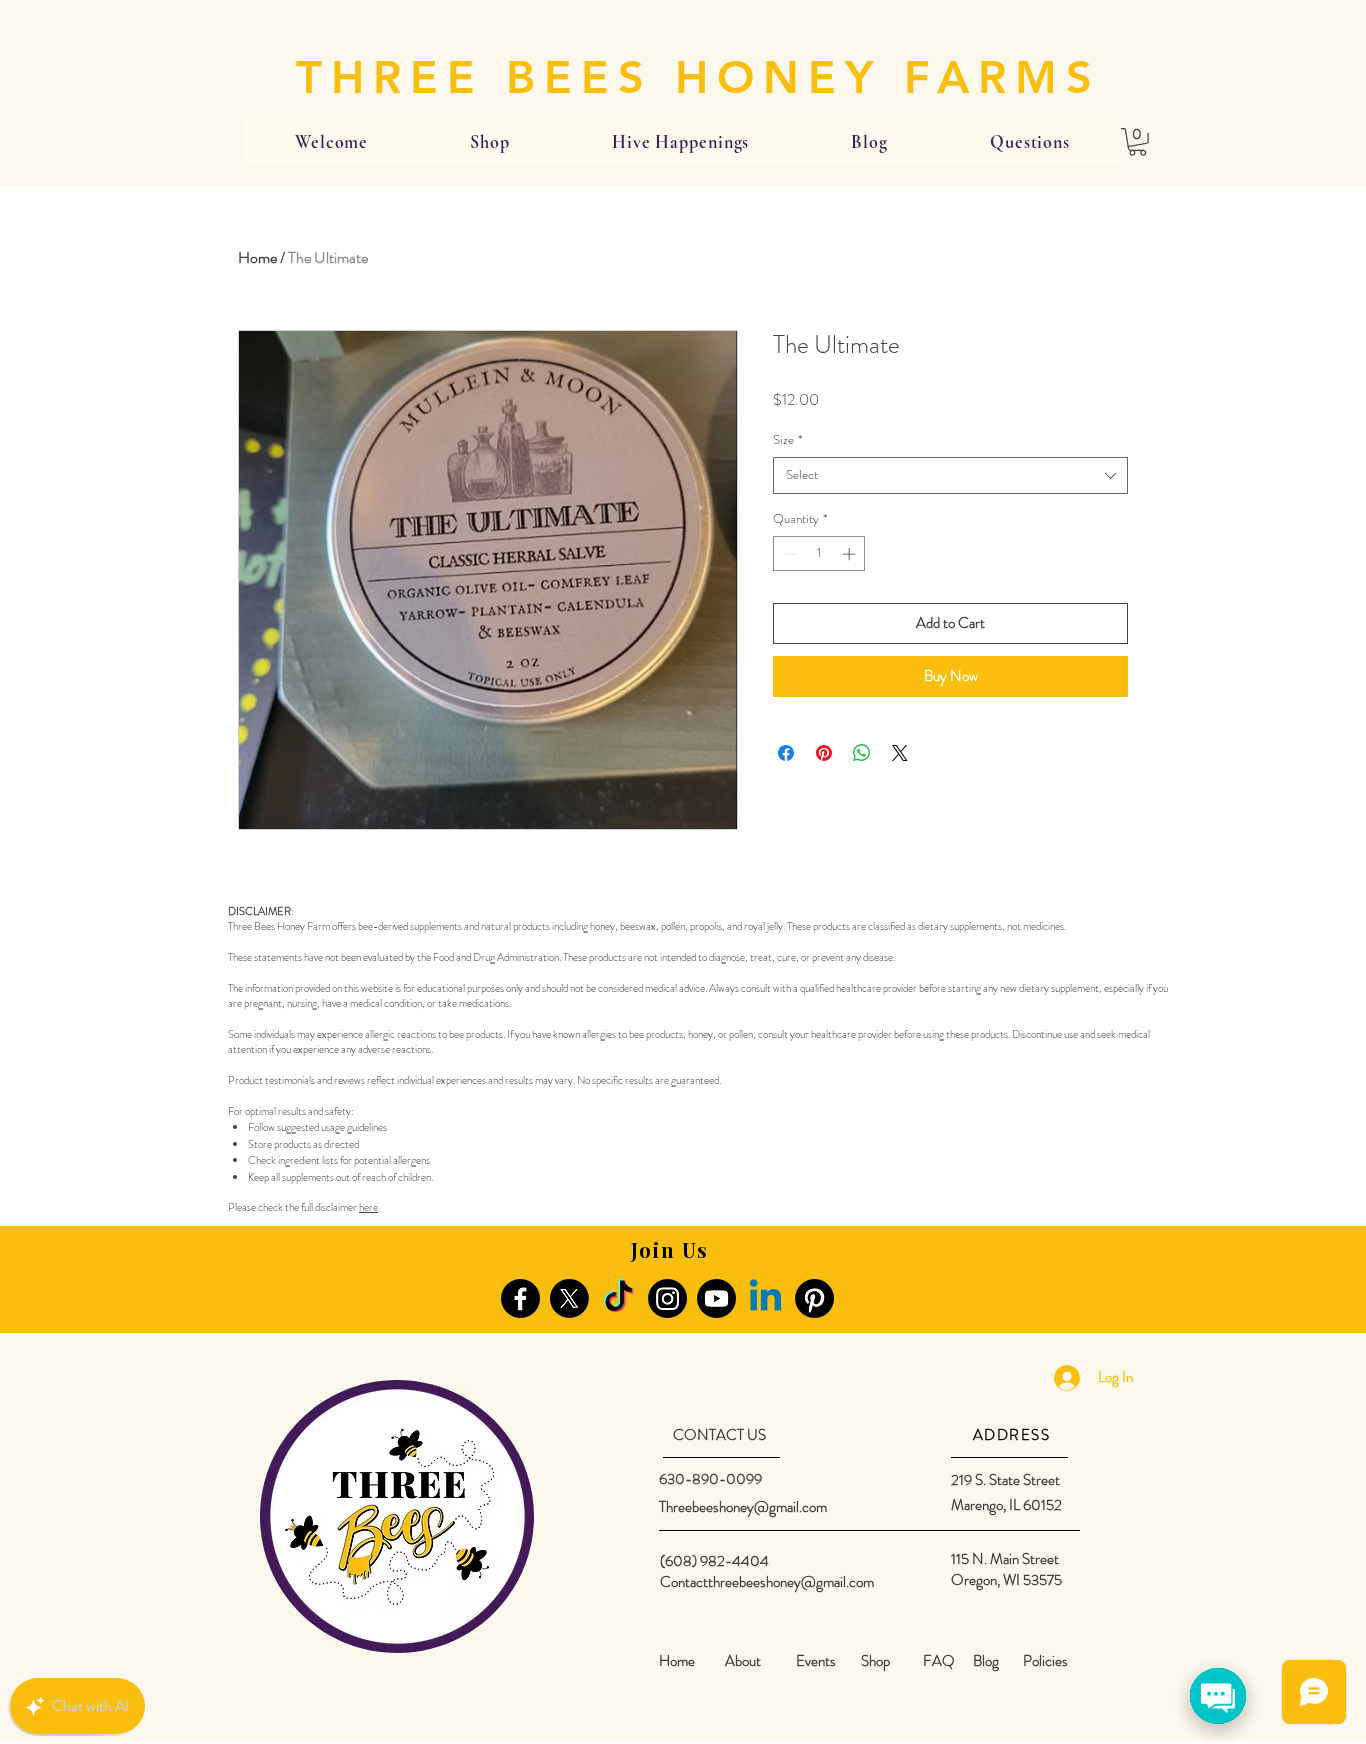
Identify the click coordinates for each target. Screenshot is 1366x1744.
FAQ (939, 1661)
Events (816, 1661)
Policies (1045, 1661)
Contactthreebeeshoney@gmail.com (767, 1582)
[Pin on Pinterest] (824, 753)
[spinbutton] (819, 554)
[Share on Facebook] (786, 753)
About (743, 1661)
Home (257, 257)
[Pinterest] (814, 1298)
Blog (986, 1661)
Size (787, 440)
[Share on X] (900, 753)
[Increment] (851, 554)
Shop (875, 1661)
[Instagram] (667, 1298)
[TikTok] (618, 1298)
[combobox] (950, 475)
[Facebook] (520, 1298)
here (368, 1207)
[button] (1137, 142)
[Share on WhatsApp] (862, 753)
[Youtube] (716, 1298)
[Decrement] (788, 554)
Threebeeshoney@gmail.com (743, 1507)
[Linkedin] (765, 1298)
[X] (569, 1298)
